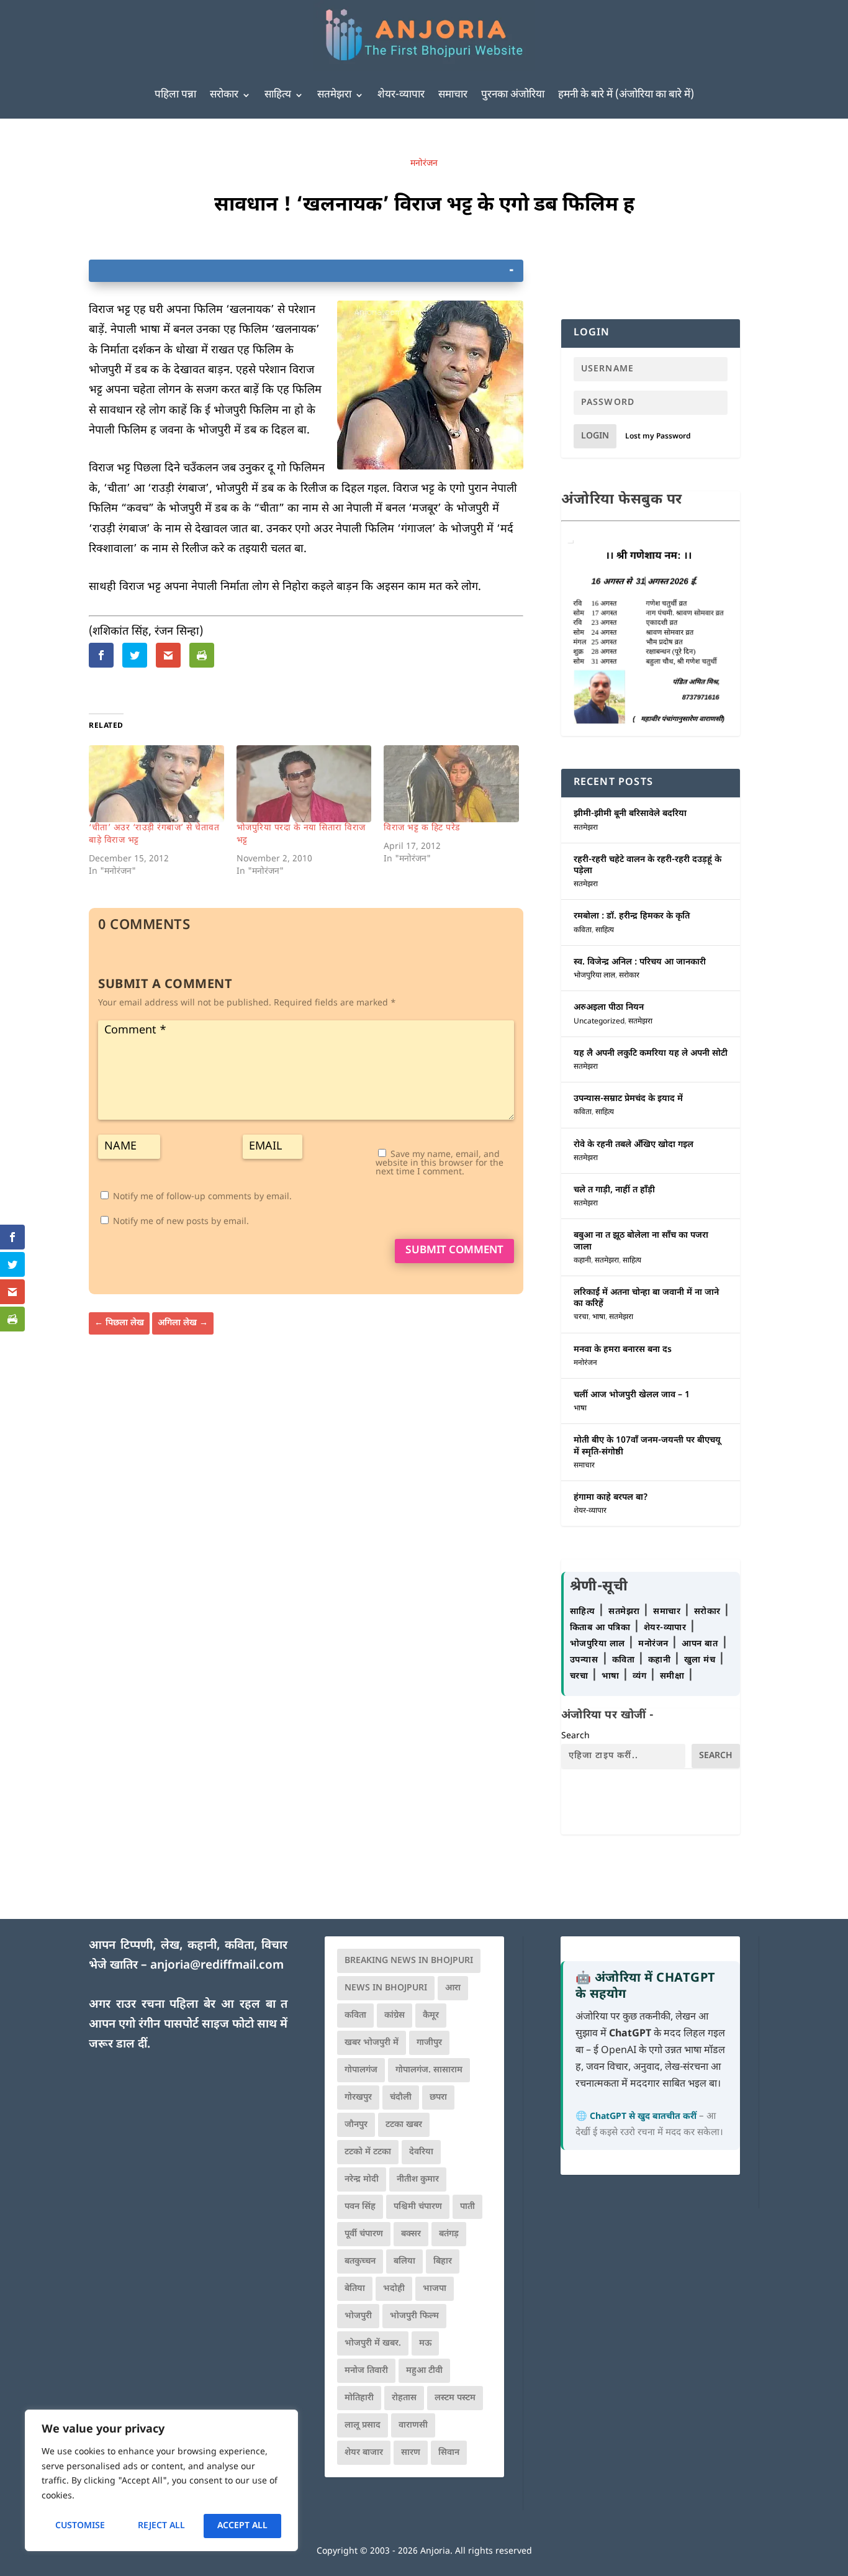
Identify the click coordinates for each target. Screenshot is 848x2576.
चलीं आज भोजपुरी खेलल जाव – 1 (632, 1395)
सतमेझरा (334, 95)
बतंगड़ (449, 2234)
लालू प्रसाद (363, 2425)
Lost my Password (658, 437)
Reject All (161, 2526)
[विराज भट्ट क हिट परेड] (451, 784)
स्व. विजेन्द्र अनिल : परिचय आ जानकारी (640, 962)
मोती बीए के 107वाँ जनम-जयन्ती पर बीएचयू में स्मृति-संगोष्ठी (647, 1446)
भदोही (394, 2289)
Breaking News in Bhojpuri (409, 1961)
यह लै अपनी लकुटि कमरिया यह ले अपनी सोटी (651, 1054)
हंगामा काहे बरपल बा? (611, 1498)
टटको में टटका (368, 2152)
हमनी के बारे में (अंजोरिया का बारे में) (626, 95)
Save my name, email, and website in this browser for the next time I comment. (440, 1163)
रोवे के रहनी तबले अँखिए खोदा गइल (634, 1145)
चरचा (581, 1317)
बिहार (443, 2261)
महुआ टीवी (424, 2371)
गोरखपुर (358, 2098)
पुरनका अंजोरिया (513, 95)
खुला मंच (701, 1660)
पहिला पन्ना (175, 95)
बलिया (404, 2261)
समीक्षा (674, 1676)
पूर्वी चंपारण (364, 2234)
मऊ (425, 2343)
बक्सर (411, 2234)
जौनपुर (356, 2125)
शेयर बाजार (364, 2453)
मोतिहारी (359, 2398)
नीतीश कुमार (418, 2179)
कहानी (582, 1261)
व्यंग (641, 1676)
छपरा (438, 2098)
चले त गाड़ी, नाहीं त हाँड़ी (614, 1190)
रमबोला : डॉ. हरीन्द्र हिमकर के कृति (632, 916)
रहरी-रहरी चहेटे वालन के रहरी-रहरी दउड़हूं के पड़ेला (647, 865)
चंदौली (401, 2098)
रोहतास (404, 2398)
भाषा (599, 1317)
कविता (583, 930)
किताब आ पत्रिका (602, 1628)
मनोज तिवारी (366, 2371)
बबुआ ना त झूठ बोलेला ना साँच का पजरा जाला (641, 1241)
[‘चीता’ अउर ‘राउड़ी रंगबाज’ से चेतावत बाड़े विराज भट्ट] (156, 784)
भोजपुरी (358, 2316)
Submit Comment (454, 1251)
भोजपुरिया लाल (594, 976)
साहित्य (278, 95)
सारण (411, 2453)
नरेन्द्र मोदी (362, 2179)
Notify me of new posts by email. (181, 1222)
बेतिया (355, 2289)
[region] (161, 2480)
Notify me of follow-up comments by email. (202, 1197)
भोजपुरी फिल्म (414, 2316)
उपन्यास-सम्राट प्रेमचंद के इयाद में (628, 1099)
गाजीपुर (429, 2043)
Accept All (242, 2526)
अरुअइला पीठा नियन (609, 1008)
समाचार (453, 95)
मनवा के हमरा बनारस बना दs (623, 1350)
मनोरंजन (424, 164)
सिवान (449, 2453)
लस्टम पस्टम (455, 2398)
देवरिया (421, 2152)
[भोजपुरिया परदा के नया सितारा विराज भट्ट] (304, 784)
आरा (453, 1988)
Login (595, 436)
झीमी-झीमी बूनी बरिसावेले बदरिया (630, 814)
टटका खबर (404, 2125)
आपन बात (700, 1644)
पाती (467, 2207)
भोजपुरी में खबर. (373, 2343)
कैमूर (431, 2016)
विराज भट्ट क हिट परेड (422, 828)
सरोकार (224, 95)
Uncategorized (599, 1022)
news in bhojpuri (386, 1988)
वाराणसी (413, 2425)
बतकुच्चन (360, 2261)
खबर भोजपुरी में (372, 2043)
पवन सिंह (360, 2207)
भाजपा (435, 2289)
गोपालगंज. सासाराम (429, 2070)
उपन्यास (584, 1660)
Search (575, 1736)
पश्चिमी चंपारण (418, 2207)
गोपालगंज (361, 2070)
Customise (80, 2526)
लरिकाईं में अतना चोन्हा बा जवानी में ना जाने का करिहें (646, 1298)
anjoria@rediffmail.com (217, 1966)
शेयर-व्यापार (401, 95)
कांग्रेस (395, 2016)
